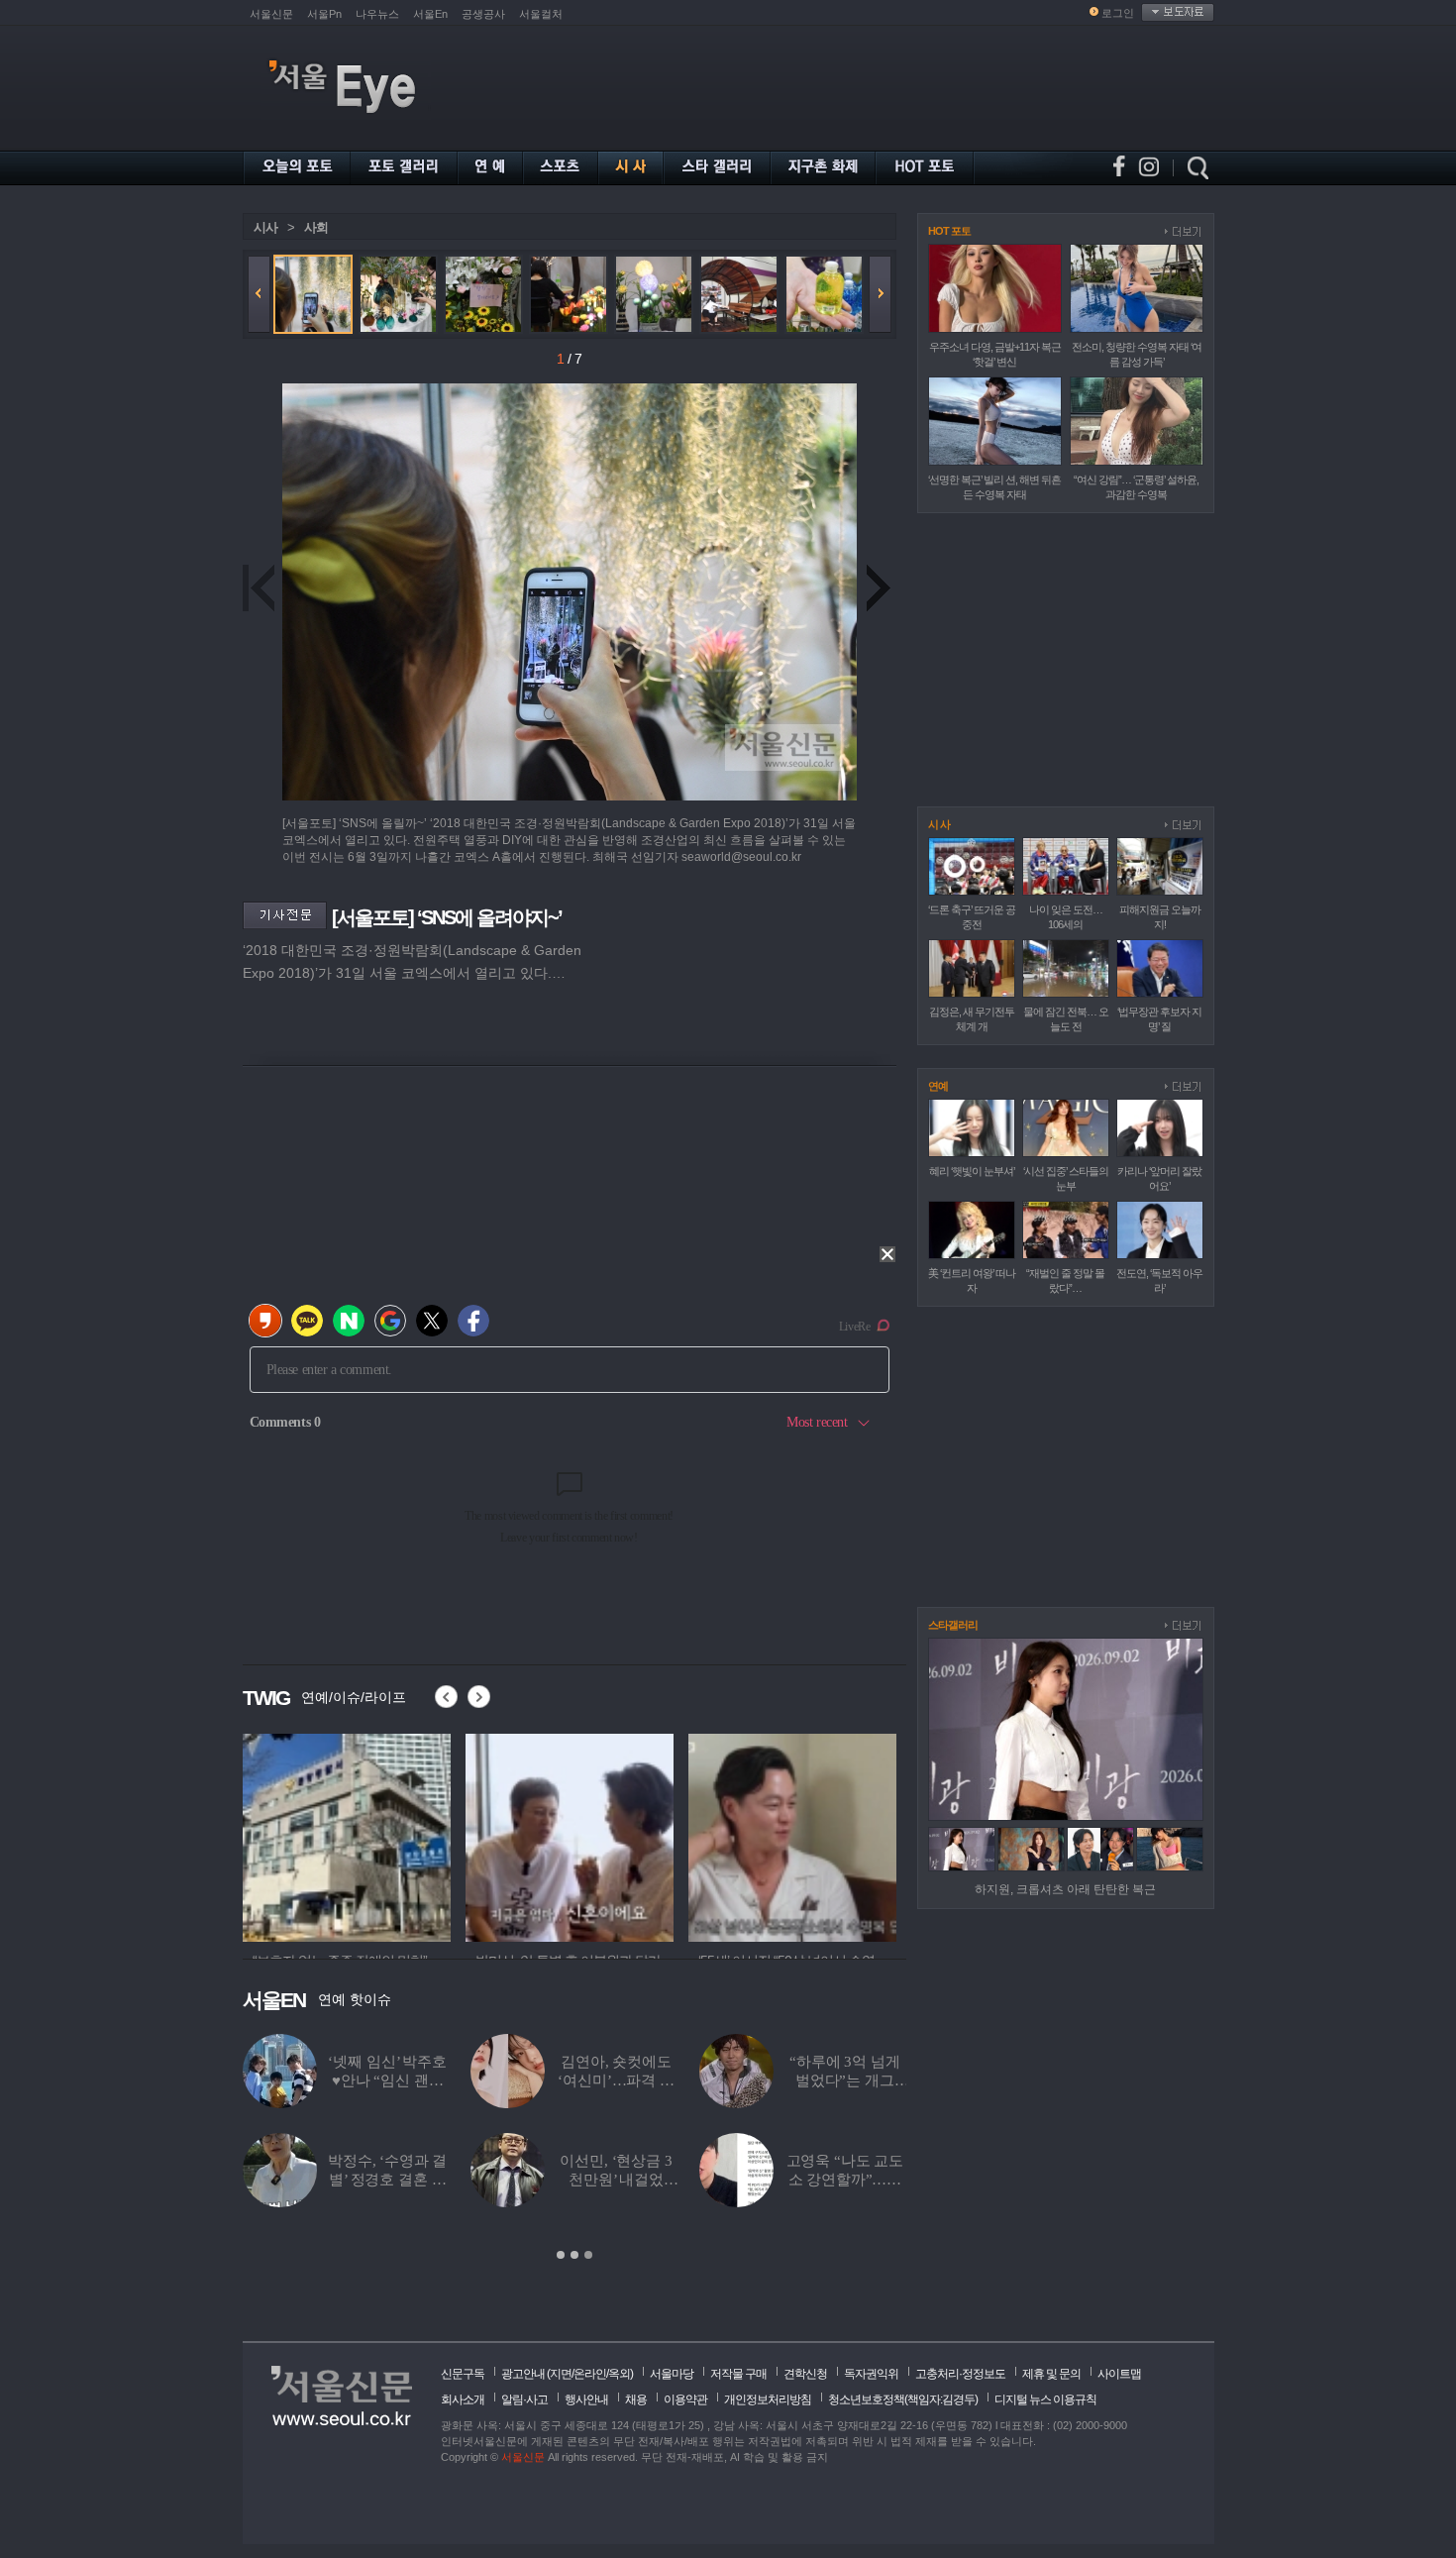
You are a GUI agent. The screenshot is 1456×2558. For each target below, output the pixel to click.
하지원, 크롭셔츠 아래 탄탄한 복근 (1065, 1889)
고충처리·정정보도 (960, 2374)
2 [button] (574, 2255)
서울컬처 (541, 14)
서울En (430, 14)
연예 (938, 1086)
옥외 (619, 2374)
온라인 (590, 2374)
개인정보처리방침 (768, 2399)
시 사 (939, 824)
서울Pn (324, 14)
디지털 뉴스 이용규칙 (1045, 2399)
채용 (636, 2399)
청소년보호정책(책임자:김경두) (903, 2399)
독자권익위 (871, 2374)
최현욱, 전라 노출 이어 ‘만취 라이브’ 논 (387, 2080)
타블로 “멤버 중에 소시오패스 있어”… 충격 (845, 2080)
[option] (347, 1835)
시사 (265, 227)
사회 (316, 227)
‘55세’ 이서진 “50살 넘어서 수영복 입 (388, 2180)
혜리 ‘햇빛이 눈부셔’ (972, 1171)
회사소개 (463, 2399)
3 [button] (588, 2255)
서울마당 (672, 2374)
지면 (561, 2374)
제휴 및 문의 (1051, 2374)
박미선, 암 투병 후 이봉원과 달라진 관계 (616, 2180)
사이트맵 (1119, 2374)
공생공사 (483, 14)
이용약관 (685, 2399)
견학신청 (805, 2374)
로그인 (1118, 13)
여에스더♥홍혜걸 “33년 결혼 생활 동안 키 (616, 2080)
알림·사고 (524, 2399)
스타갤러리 (953, 1625)
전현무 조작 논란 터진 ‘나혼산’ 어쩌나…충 (844, 2180)
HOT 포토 (949, 231)
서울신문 (271, 14)
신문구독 (463, 2374)
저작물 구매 (738, 2374)
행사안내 (586, 2399)
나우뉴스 (377, 14)
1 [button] (561, 2255)
